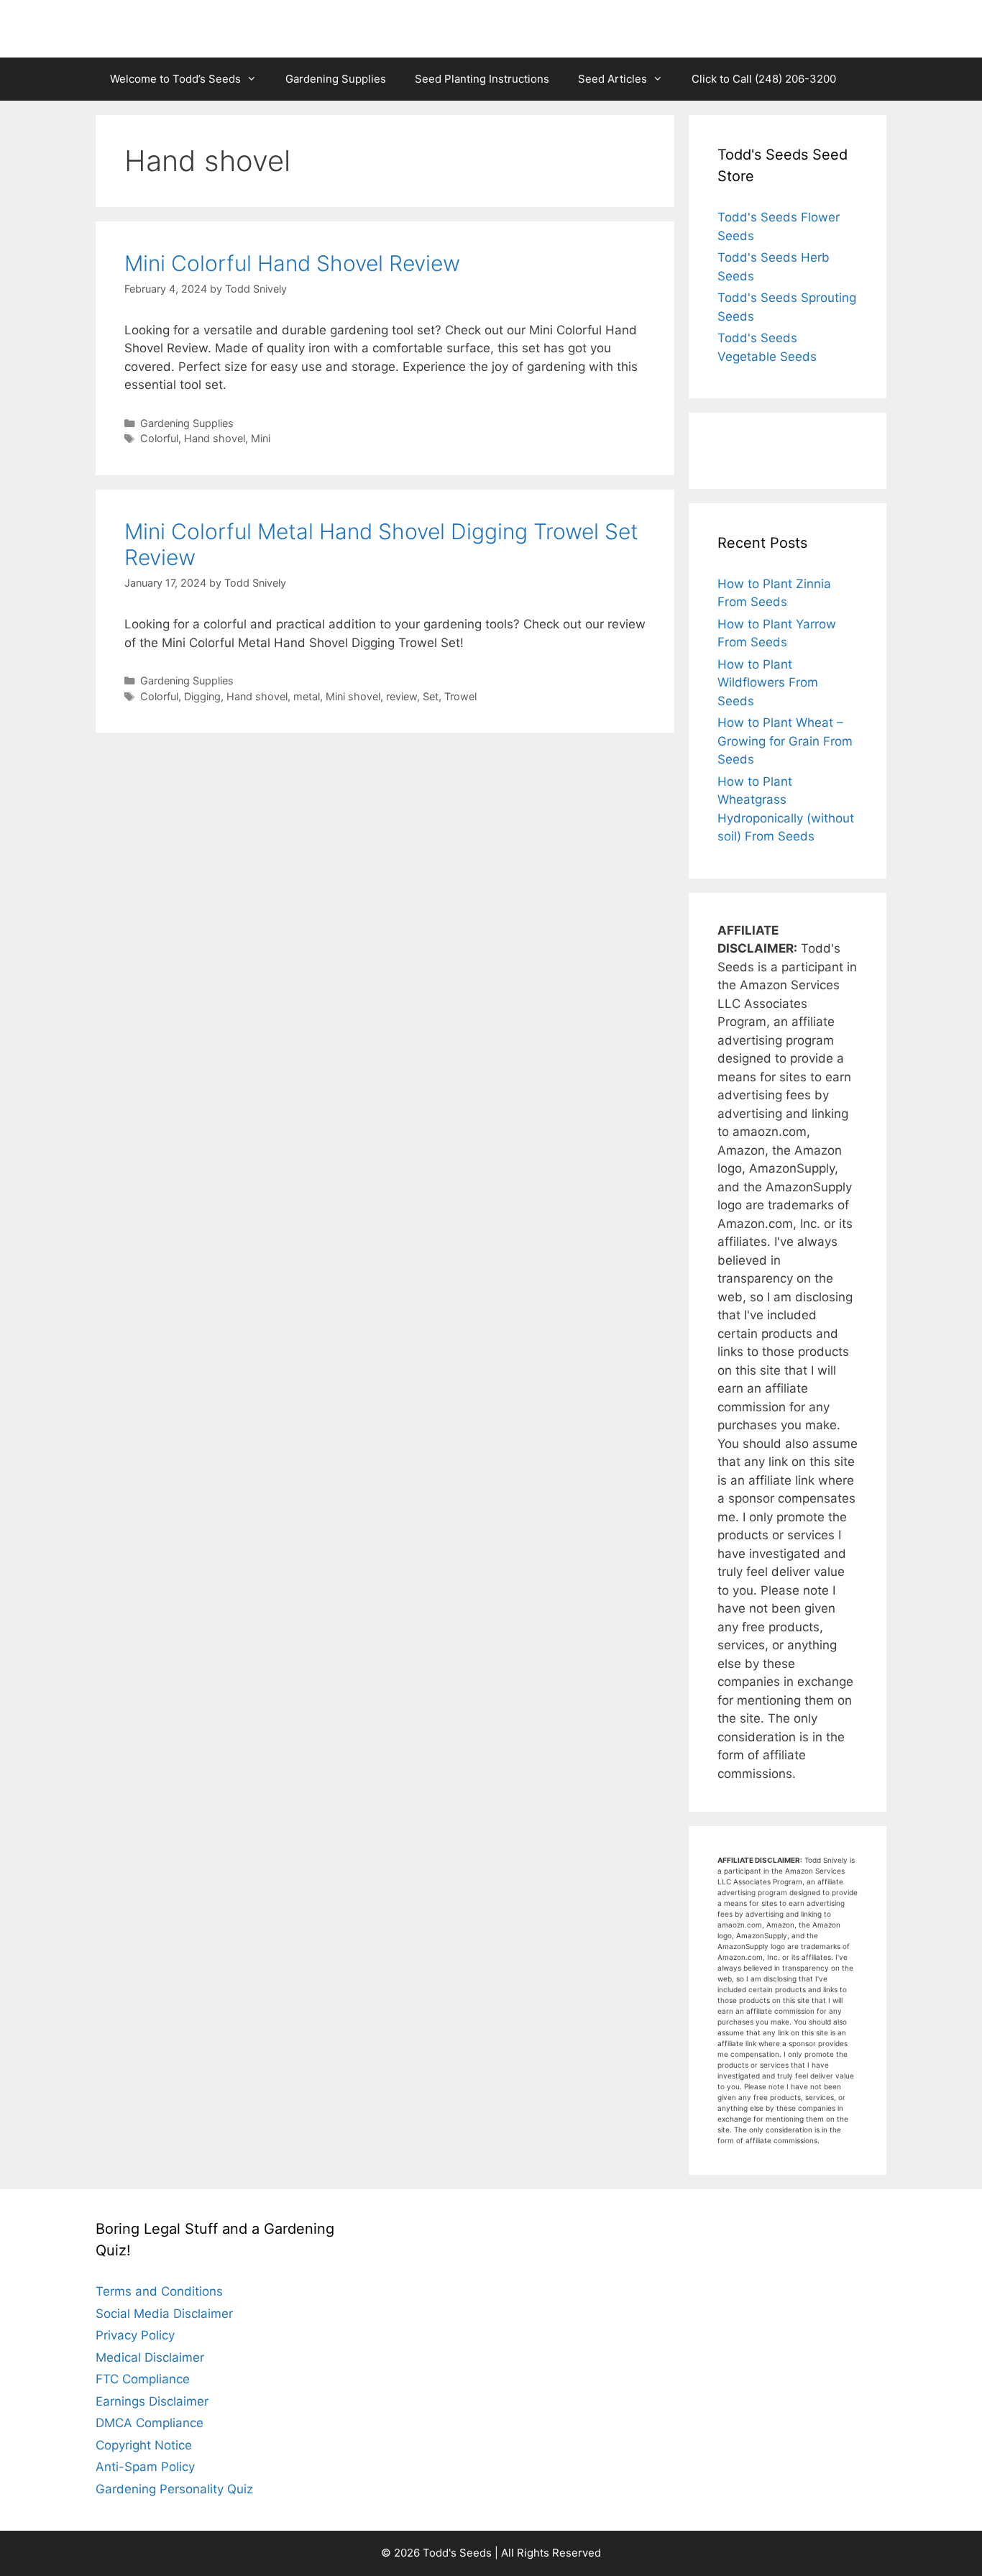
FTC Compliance (143, 2379)
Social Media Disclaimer (164, 2314)
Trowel (460, 696)
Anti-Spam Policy (145, 2467)
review (401, 696)
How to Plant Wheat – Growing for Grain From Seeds (785, 741)
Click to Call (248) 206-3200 (764, 79)
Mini (261, 438)
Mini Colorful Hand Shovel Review (292, 263)
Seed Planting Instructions (482, 79)
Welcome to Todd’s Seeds (175, 79)
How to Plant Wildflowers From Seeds (768, 683)
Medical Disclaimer (150, 2357)
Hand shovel (215, 438)
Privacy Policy (135, 2335)
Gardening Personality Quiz (174, 2489)
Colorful (159, 438)
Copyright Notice (144, 2445)
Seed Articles (612, 79)
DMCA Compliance (150, 2423)
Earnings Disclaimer (152, 2401)
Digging (202, 696)
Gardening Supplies (336, 79)
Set (431, 696)
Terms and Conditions (159, 2291)
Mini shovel (353, 696)
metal (307, 696)
